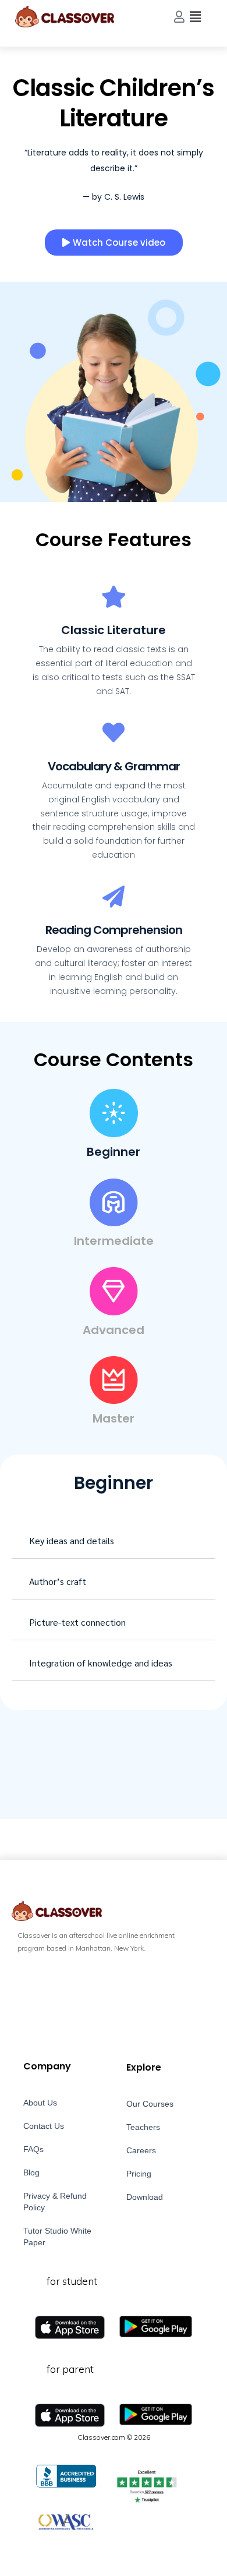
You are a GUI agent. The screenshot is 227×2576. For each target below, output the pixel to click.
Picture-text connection (77, 1622)
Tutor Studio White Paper (57, 2237)
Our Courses (150, 2104)
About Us (40, 2103)
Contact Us (44, 2126)
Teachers (143, 2127)
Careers (141, 2150)
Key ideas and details (72, 1540)
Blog (31, 2172)
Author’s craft (58, 1581)
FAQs (33, 2149)
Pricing (139, 2174)
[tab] (114, 1541)
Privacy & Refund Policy (55, 2202)
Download (145, 2197)
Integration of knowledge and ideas (101, 1663)
